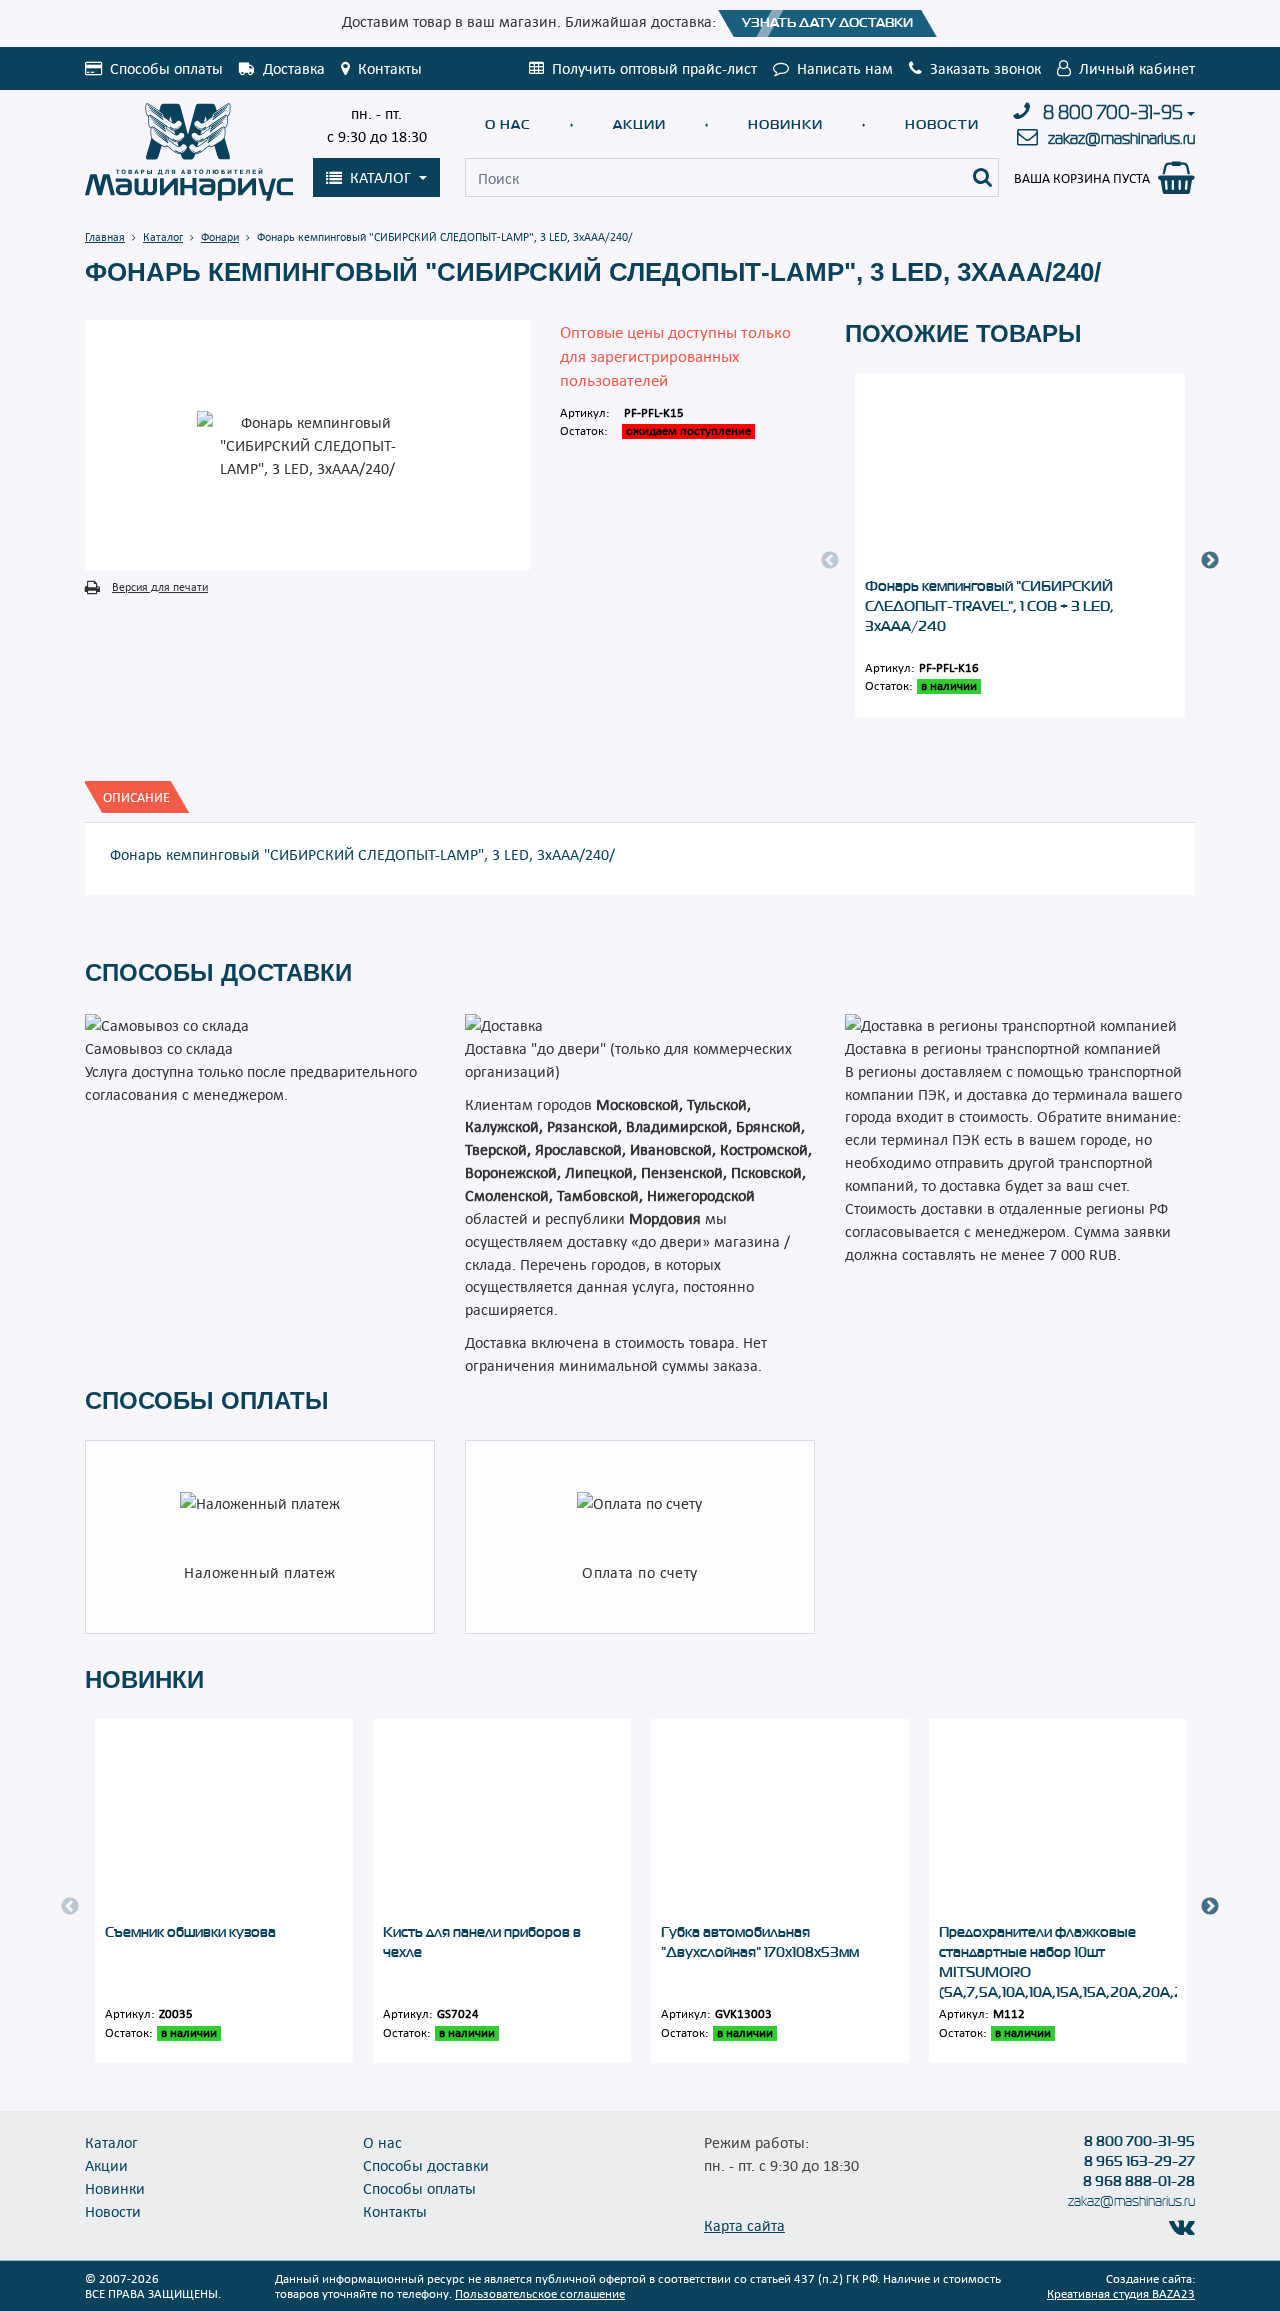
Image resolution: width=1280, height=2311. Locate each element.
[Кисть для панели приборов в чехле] (502, 1820)
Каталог (111, 2142)
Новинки (785, 124)
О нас (508, 124)
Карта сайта (744, 2225)
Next (1210, 561)
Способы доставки (426, 2165)
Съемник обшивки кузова (190, 1932)
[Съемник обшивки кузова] (224, 1820)
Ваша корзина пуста (1082, 178)
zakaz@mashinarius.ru (1121, 138)
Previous (830, 561)
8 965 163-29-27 (1139, 2161)
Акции (639, 124)
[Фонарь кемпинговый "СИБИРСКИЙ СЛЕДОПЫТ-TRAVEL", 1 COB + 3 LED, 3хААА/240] (1020, 474)
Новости (942, 124)
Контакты (395, 2211)
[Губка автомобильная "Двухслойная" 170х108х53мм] (780, 1820)
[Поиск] (983, 177)
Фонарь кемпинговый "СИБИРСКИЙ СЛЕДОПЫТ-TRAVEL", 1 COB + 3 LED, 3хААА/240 (989, 606)
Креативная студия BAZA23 (1121, 2293)
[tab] (136, 797)
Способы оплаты (419, 2188)
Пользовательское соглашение (540, 2293)
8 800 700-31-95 (1113, 113)
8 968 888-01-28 (1139, 2181)
